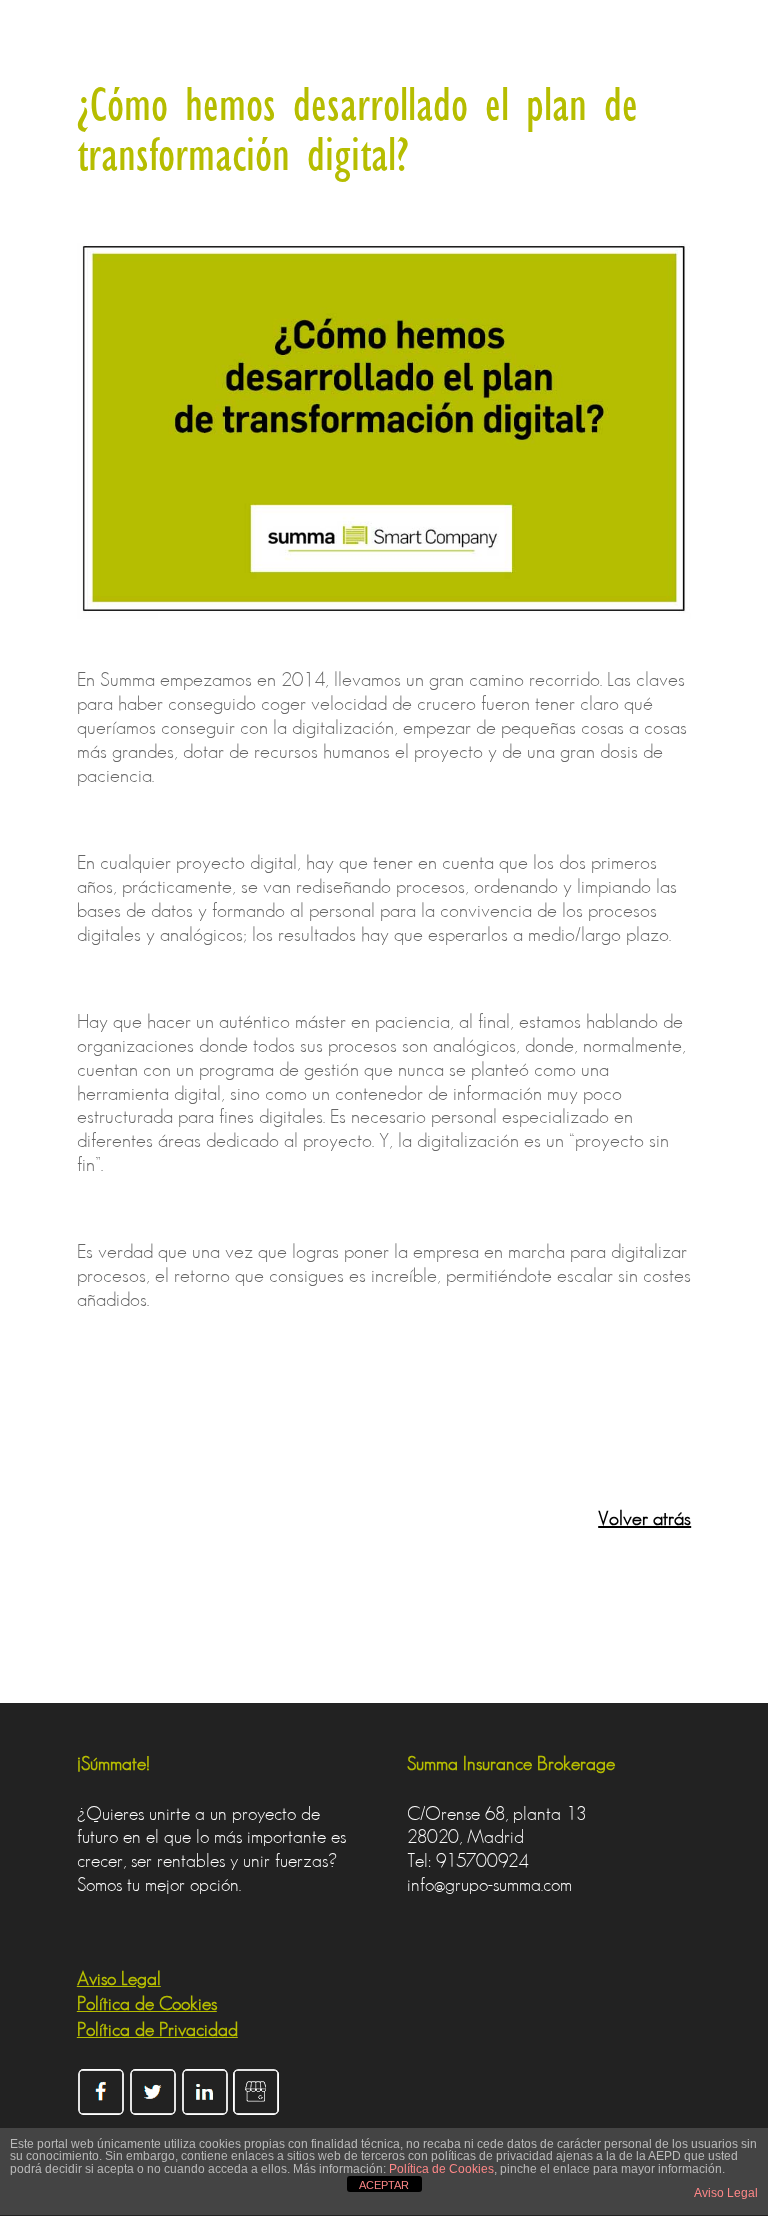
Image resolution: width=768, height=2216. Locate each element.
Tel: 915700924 (467, 1860)
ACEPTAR (384, 2185)
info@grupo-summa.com (489, 1884)
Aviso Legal (726, 2193)
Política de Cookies (441, 2169)
